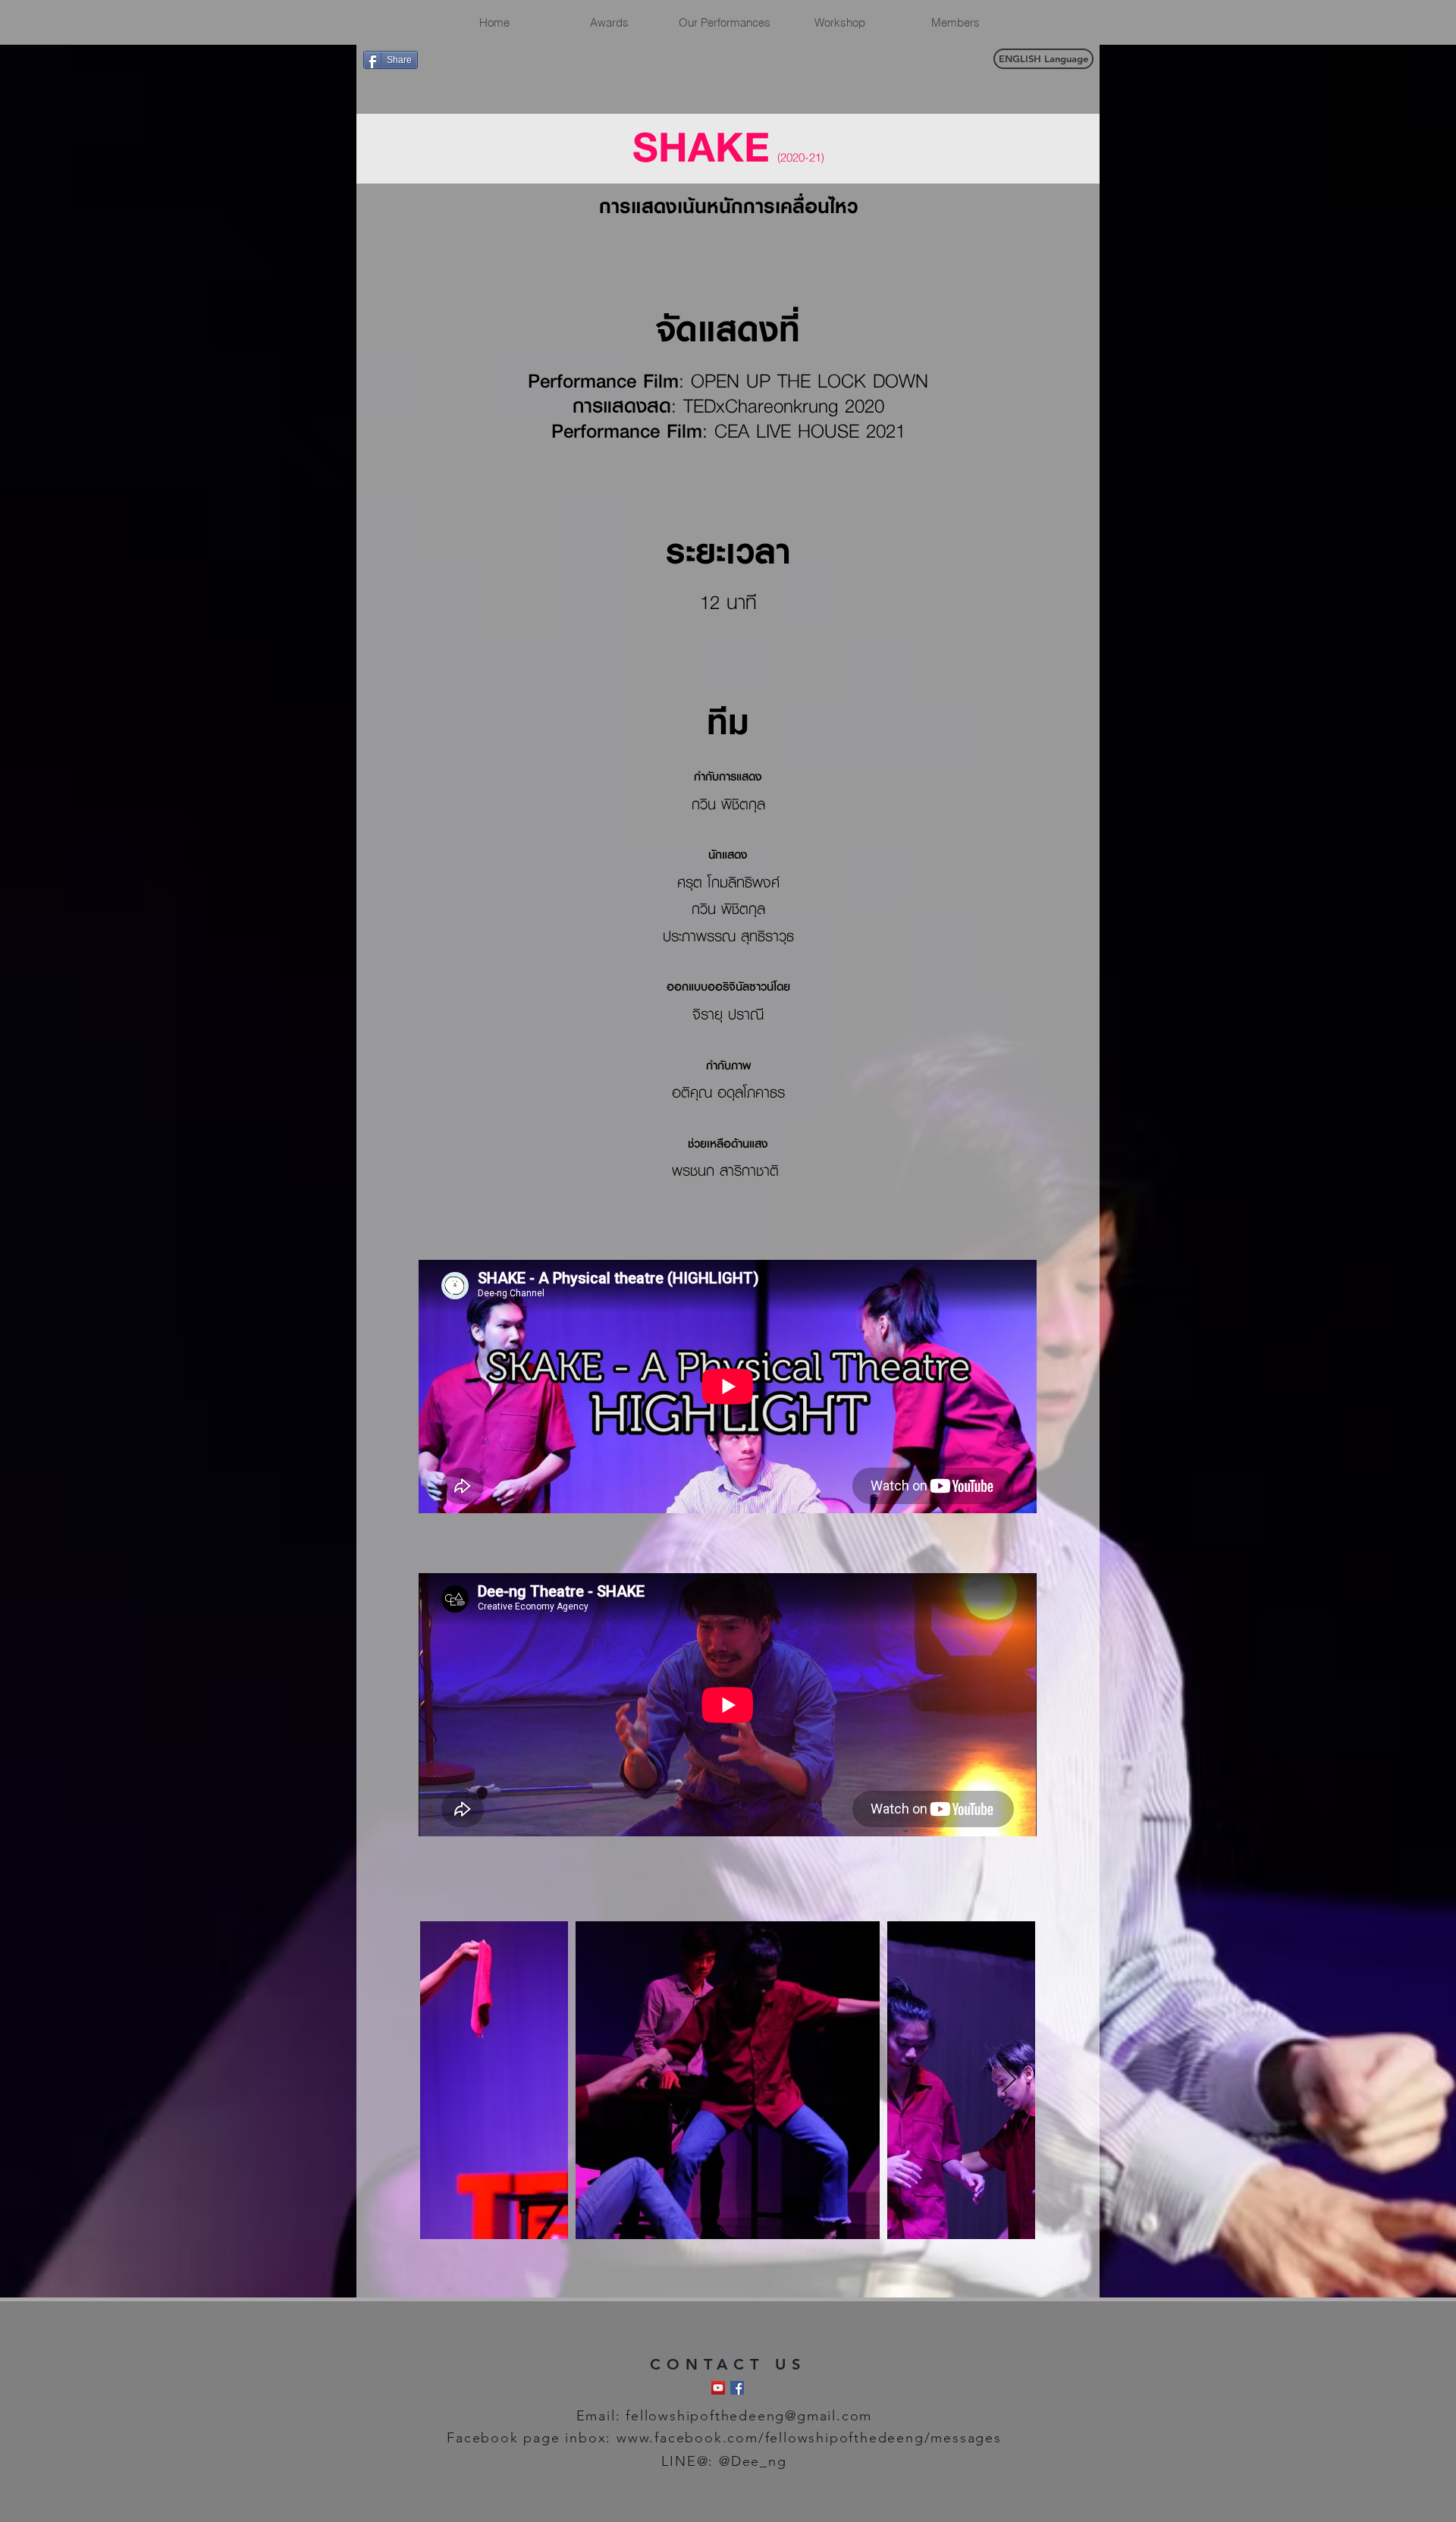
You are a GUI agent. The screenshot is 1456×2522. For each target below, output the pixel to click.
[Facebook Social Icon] (737, 2388)
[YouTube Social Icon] (718, 2388)
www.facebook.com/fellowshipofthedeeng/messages (809, 2438)
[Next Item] (1009, 2080)
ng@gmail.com (820, 2416)
